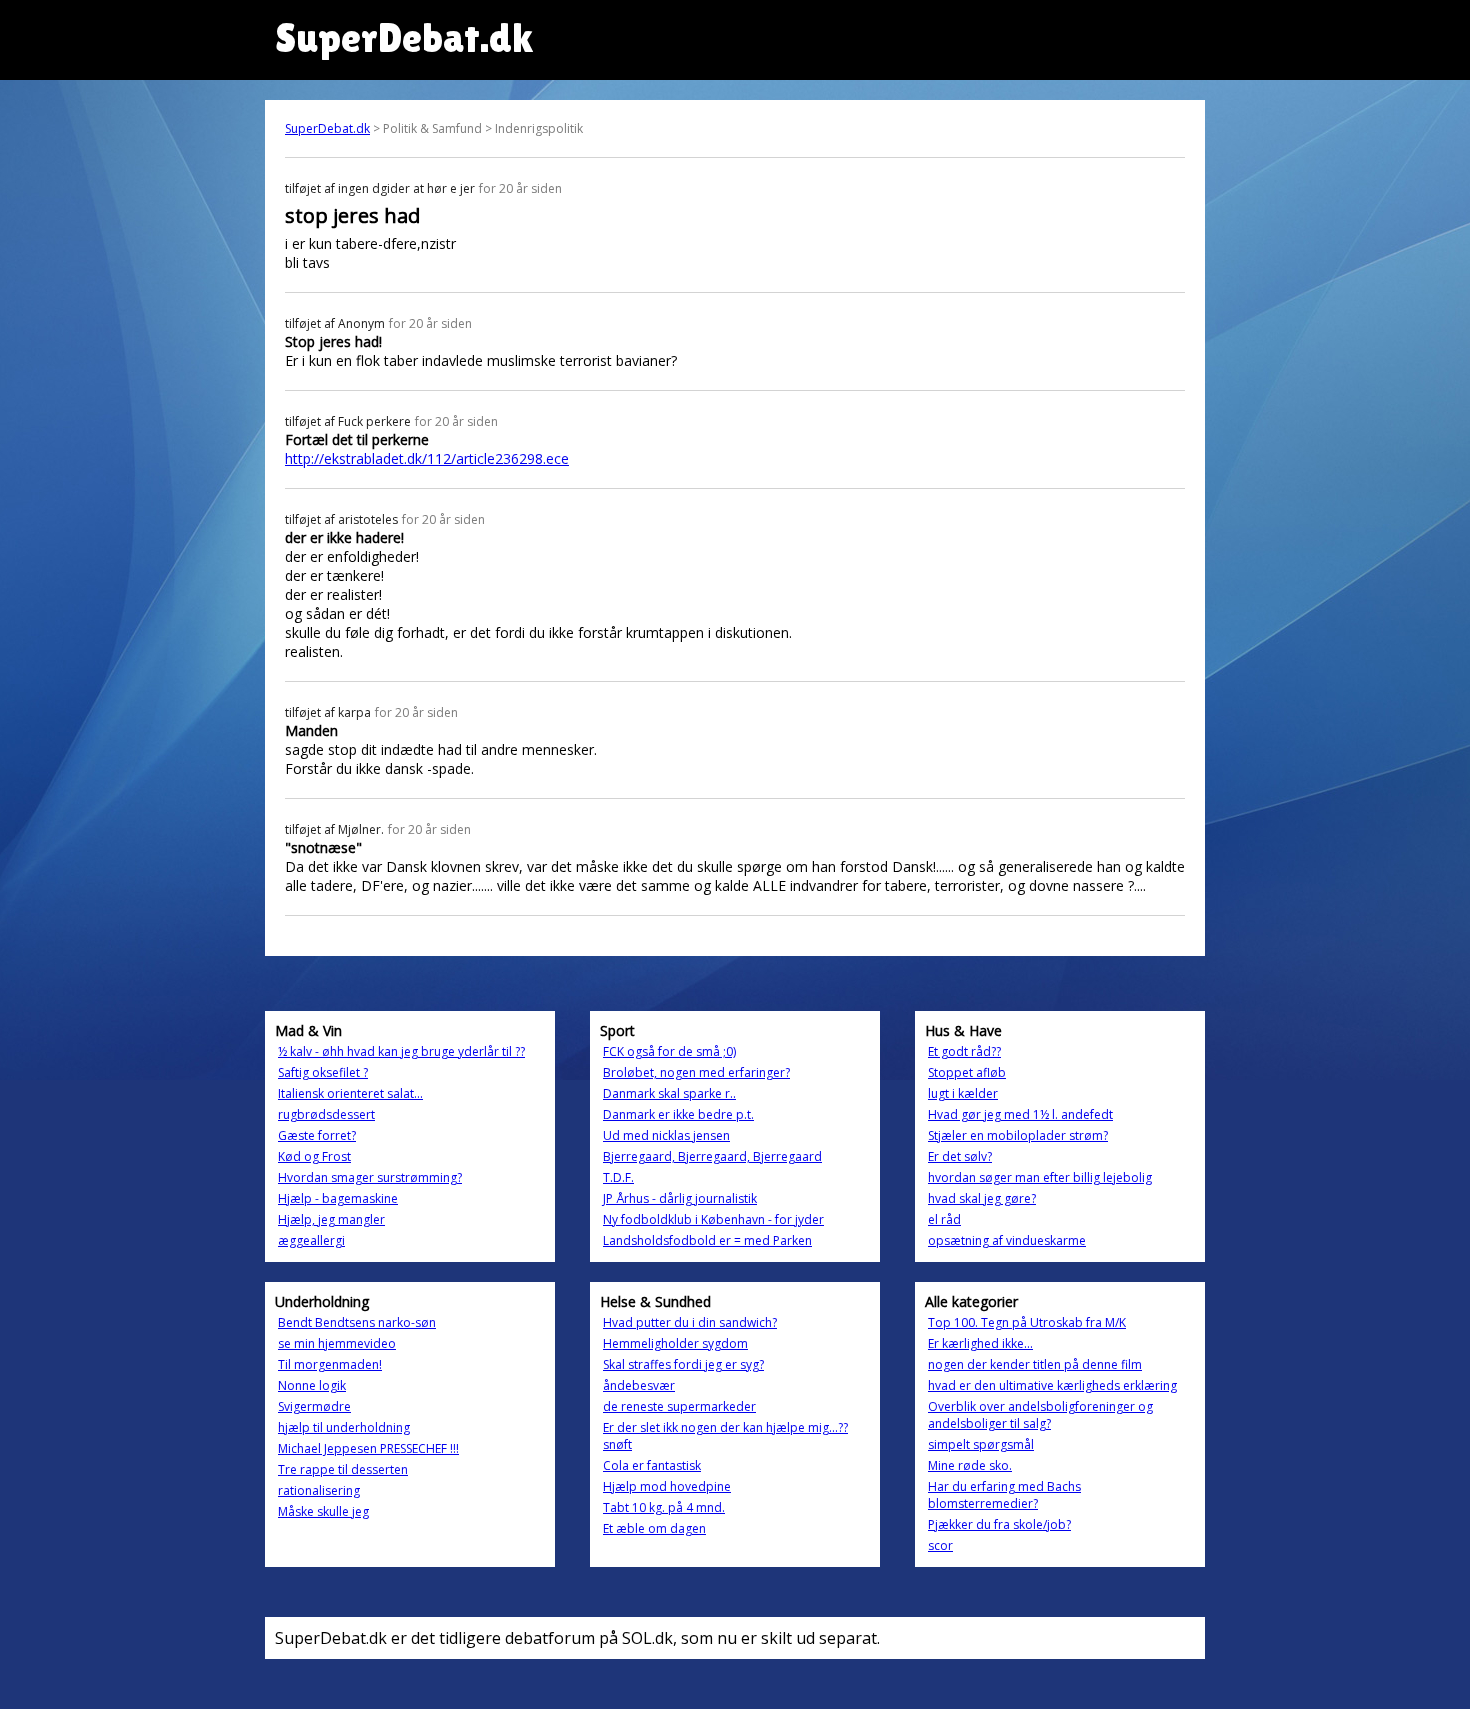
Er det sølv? (960, 1156)
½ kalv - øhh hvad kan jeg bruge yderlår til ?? (401, 1051)
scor (940, 1545)
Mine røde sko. (970, 1465)
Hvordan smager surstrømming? (370, 1177)
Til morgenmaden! (330, 1364)
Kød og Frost (314, 1156)
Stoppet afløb (967, 1072)
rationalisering (319, 1490)
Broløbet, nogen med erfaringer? (696, 1072)
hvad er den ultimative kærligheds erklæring (1052, 1385)
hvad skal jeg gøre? (982, 1198)
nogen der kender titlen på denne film (1035, 1364)
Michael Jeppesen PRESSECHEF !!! (368, 1448)
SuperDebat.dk (327, 128)
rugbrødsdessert (326, 1114)
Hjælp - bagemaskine (338, 1198)
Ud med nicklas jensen (666, 1135)
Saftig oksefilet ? (323, 1072)
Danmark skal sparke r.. (669, 1093)
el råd (944, 1219)
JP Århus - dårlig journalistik (680, 1198)
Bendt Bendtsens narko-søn (357, 1322)
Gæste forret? (317, 1135)
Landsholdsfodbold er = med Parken (707, 1240)
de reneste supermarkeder (679, 1406)
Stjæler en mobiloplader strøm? (1018, 1135)
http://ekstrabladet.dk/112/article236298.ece (427, 458)
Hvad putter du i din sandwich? (690, 1322)
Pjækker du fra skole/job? (999, 1524)
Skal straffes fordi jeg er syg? (683, 1364)
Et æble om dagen (654, 1528)
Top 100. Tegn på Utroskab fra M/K (1027, 1322)
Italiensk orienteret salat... (350, 1093)
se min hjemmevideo (337, 1343)
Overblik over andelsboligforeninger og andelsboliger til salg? (1040, 1415)
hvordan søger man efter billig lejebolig (1040, 1177)
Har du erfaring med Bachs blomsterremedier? (1004, 1495)
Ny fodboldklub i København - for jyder (713, 1219)
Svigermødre (314, 1406)
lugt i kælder (963, 1093)
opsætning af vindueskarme (1007, 1240)
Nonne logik (312, 1385)
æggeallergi (311, 1240)
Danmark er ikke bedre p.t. (678, 1114)
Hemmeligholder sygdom (675, 1343)
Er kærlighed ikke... (980, 1343)
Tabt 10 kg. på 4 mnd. (664, 1507)
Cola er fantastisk (652, 1465)
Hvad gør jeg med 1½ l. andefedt (1020, 1114)
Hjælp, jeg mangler (331, 1219)
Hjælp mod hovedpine (667, 1486)
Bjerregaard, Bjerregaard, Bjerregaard (712, 1156)
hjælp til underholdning (344, 1427)
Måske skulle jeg (323, 1511)
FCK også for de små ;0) (669, 1051)
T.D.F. (618, 1177)
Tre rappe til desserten (343, 1469)
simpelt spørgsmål (981, 1444)
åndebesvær (639, 1385)
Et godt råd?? (964, 1051)
